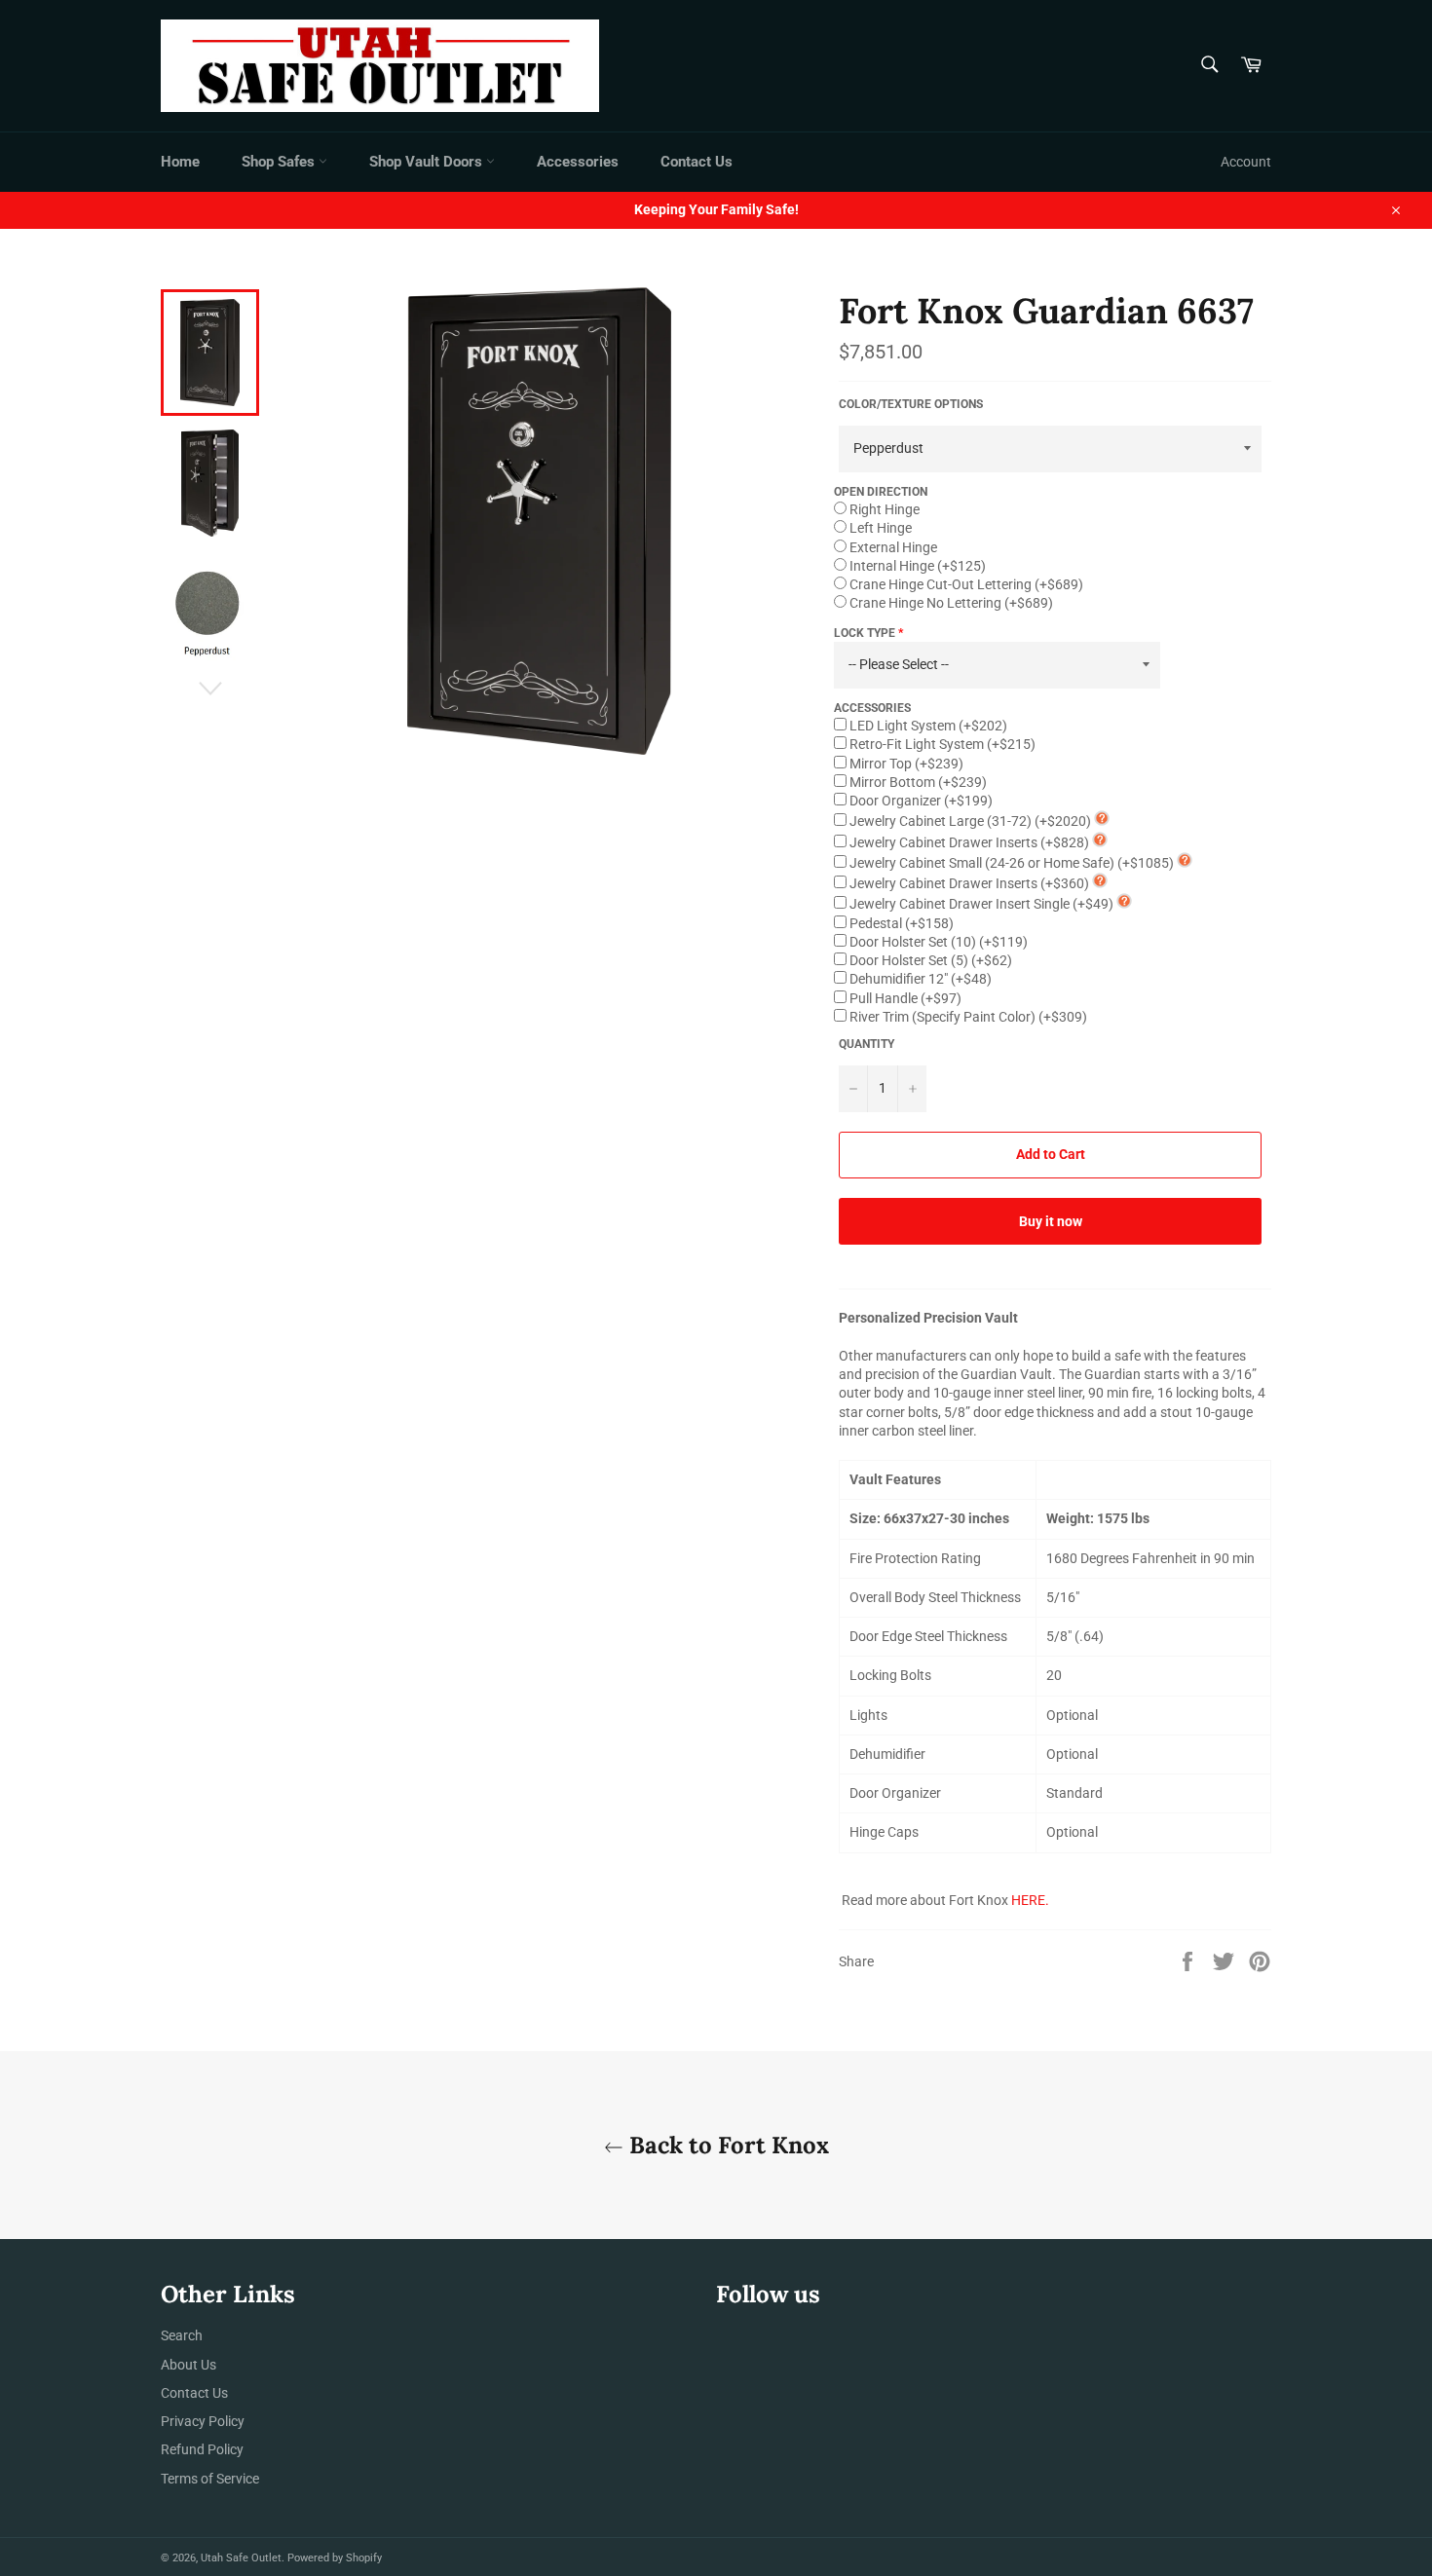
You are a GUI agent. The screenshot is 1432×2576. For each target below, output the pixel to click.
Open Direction (881, 492)
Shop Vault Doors (428, 162)
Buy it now (1051, 1221)
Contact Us (697, 162)
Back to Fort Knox (726, 2145)
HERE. (1030, 1900)
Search (182, 2335)
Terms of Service (210, 2479)
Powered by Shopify (335, 2558)
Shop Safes (280, 162)
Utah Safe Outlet (241, 2558)
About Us (188, 2365)
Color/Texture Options (911, 404)
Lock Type (865, 633)
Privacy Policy (203, 2421)
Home (180, 162)
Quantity (867, 1044)
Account (1246, 162)
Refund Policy (202, 2449)
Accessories (578, 162)
